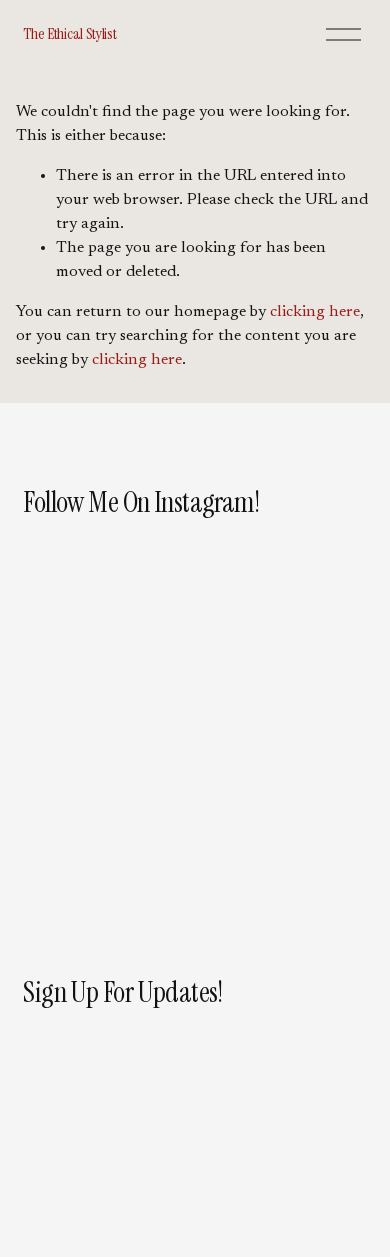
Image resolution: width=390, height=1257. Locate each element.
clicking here (315, 312)
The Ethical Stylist (69, 33)
